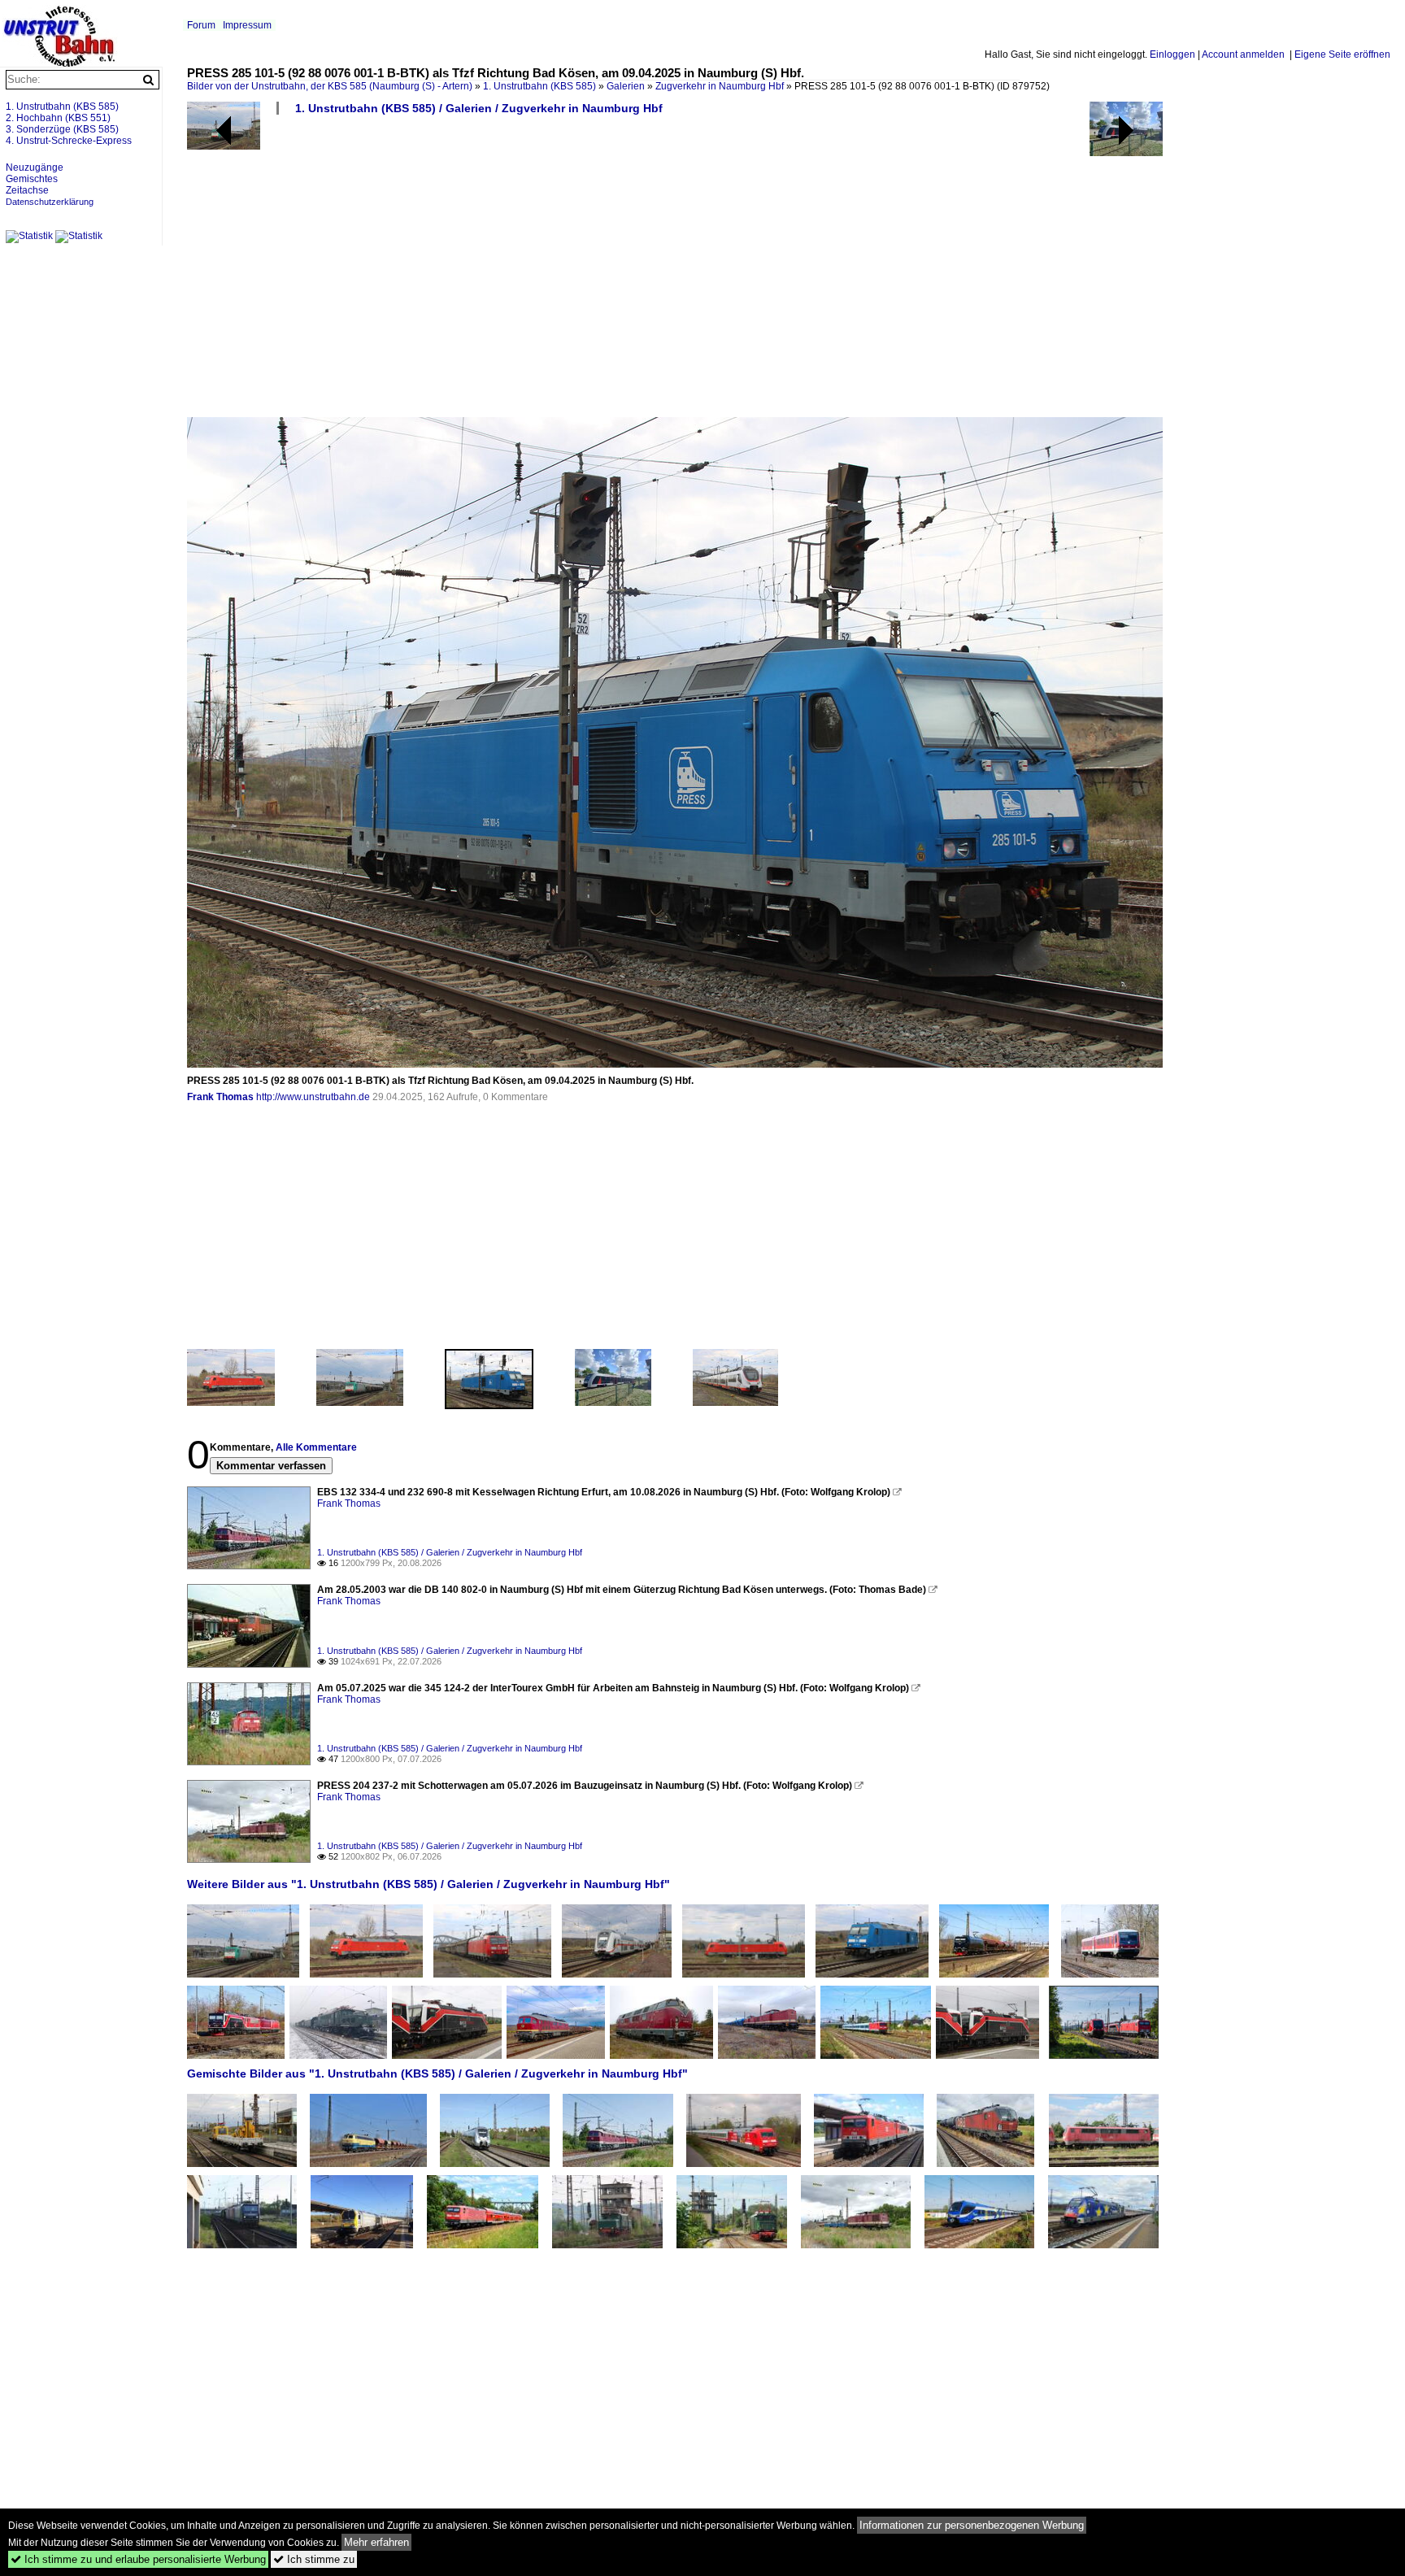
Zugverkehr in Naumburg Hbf (720, 86)
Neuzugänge (35, 168)
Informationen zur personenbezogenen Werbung (972, 2525)
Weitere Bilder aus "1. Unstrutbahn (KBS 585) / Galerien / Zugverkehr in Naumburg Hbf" (428, 1884)
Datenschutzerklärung (50, 202)
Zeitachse (27, 190)
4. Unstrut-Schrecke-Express (69, 141)
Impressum (247, 25)
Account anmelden (1243, 54)
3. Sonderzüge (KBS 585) (62, 129)
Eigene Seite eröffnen (1342, 54)
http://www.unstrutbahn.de (313, 1097)
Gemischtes (32, 179)
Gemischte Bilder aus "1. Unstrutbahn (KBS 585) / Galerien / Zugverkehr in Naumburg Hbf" (437, 2073)
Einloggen (1172, 54)
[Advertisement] (675, 272)
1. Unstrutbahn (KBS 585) (539, 86)
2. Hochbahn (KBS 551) (58, 118)
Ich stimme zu (314, 2559)
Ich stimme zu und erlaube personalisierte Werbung (138, 2559)
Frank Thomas (220, 1097)
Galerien (626, 86)
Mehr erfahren (376, 2542)
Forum (201, 25)
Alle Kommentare (316, 1447)
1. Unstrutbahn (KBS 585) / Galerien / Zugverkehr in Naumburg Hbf (479, 108)
